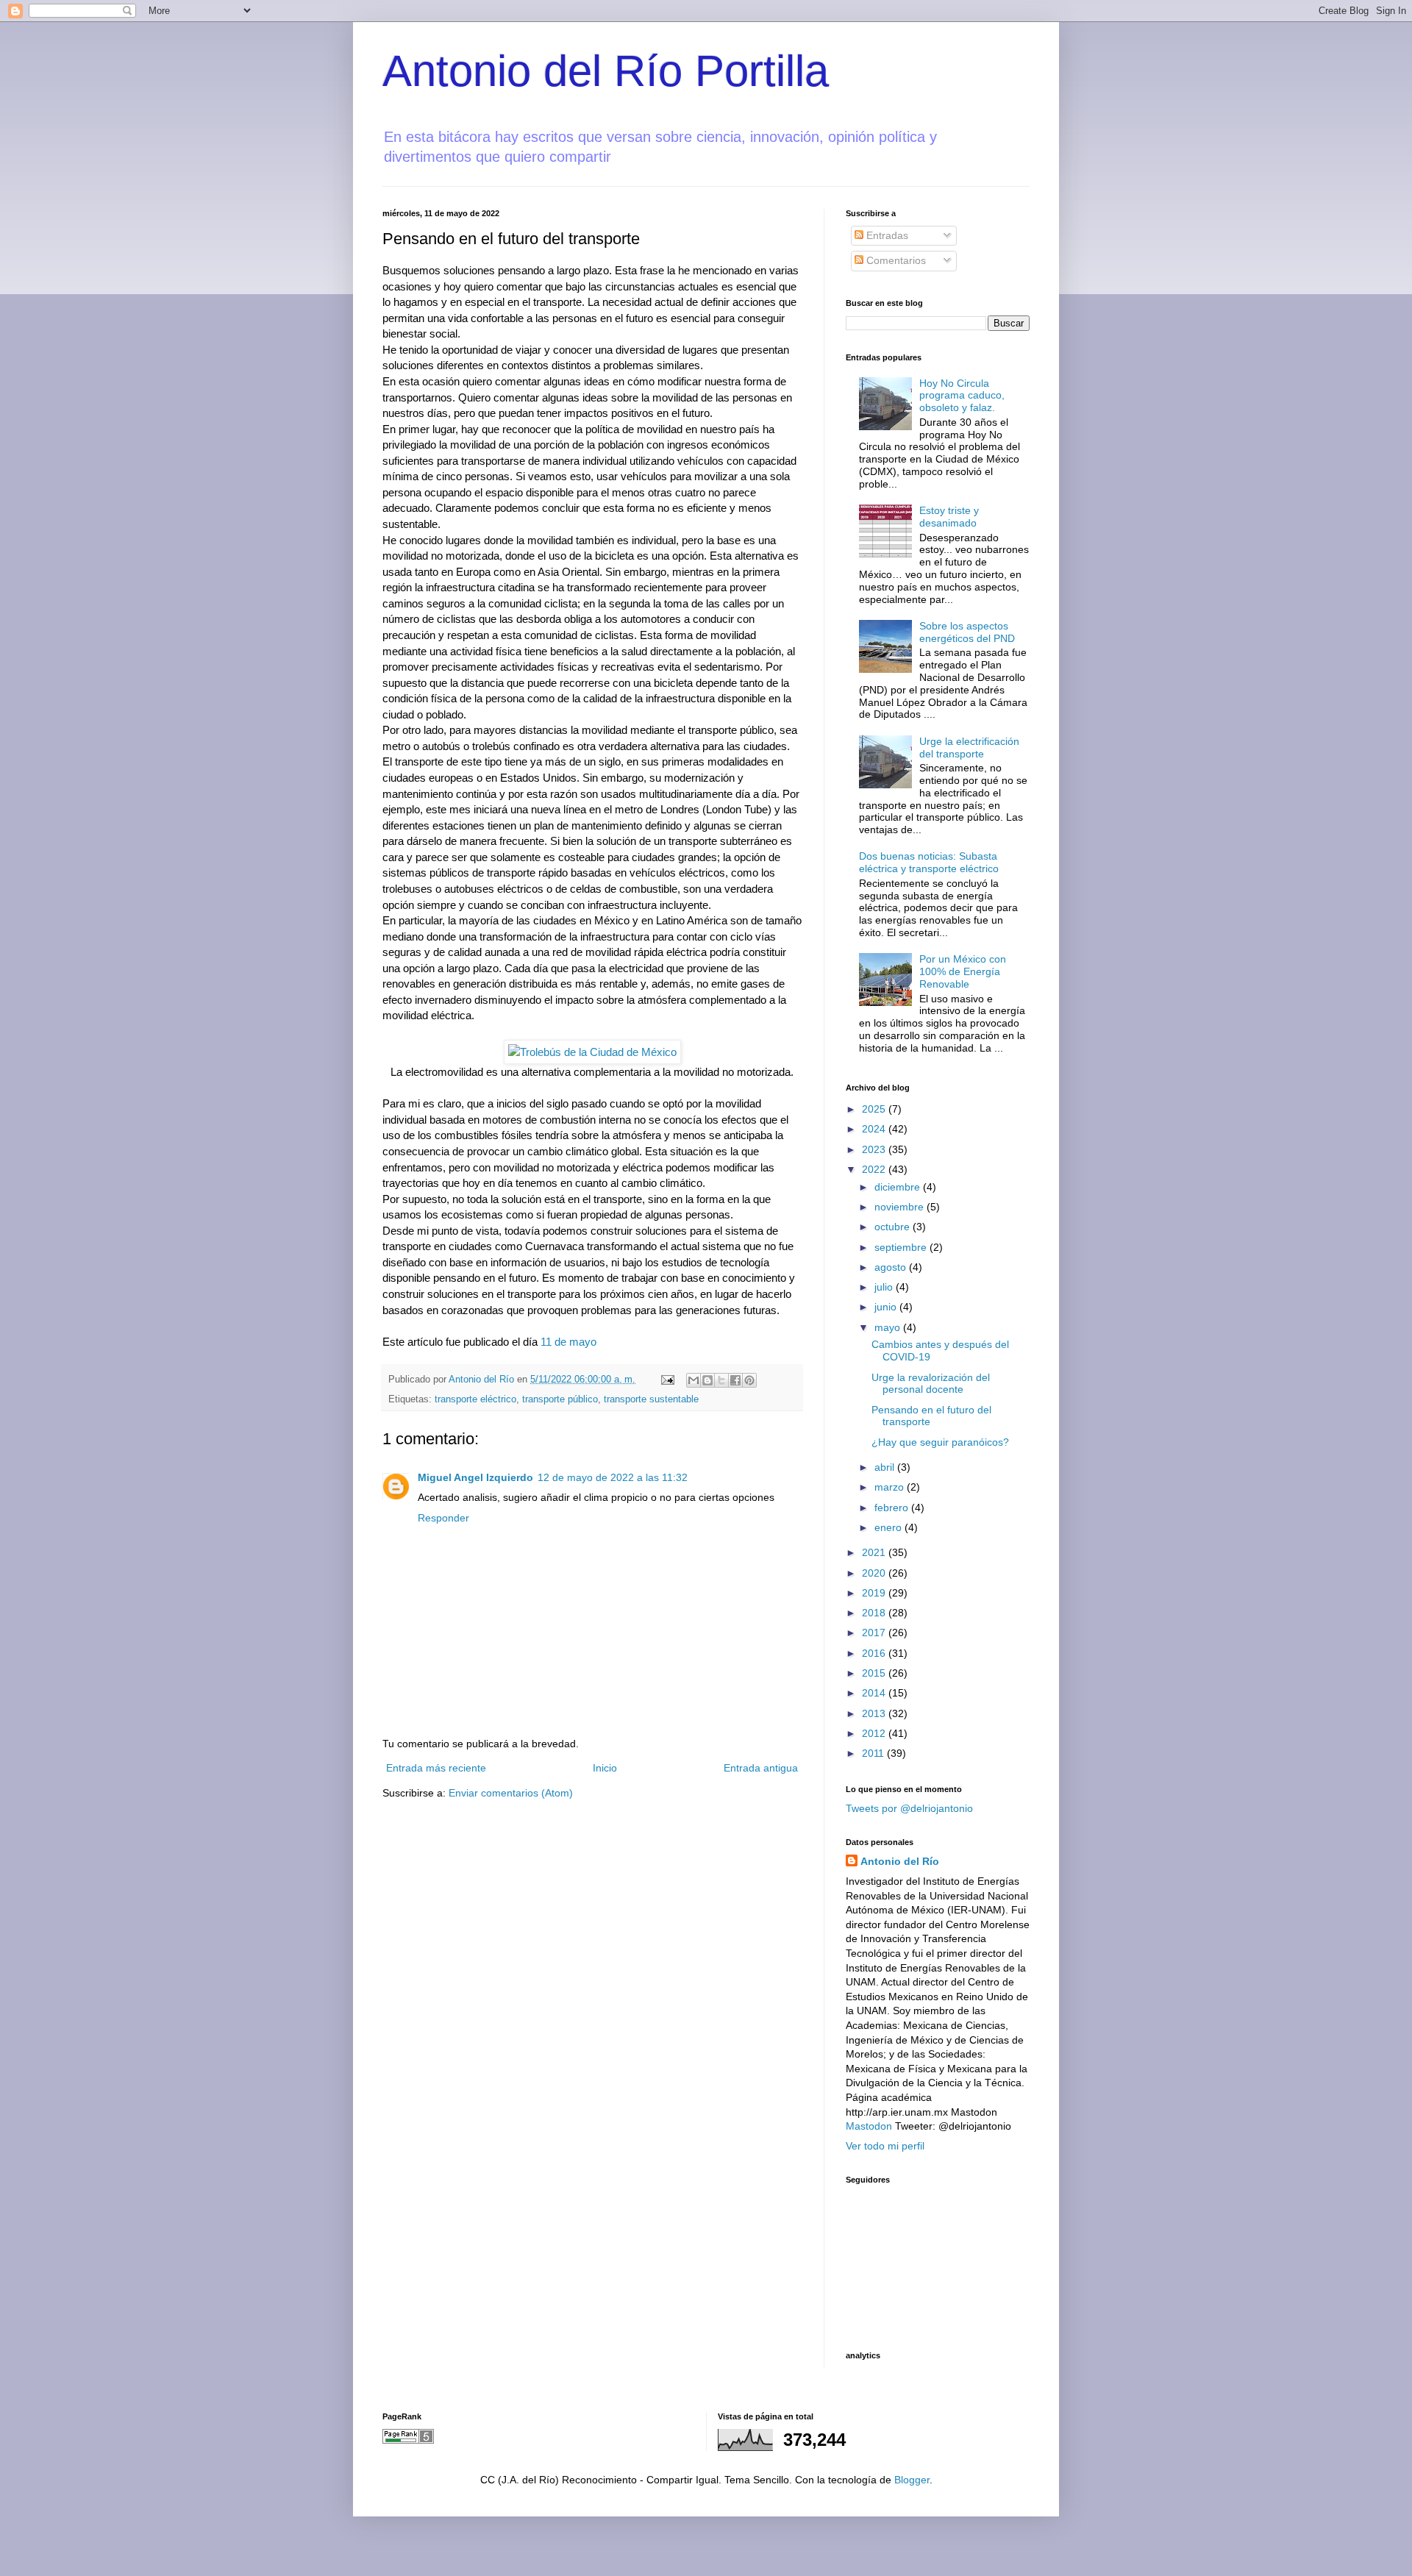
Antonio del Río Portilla (606, 71)
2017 (875, 1633)
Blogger (912, 2480)
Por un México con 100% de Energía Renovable (963, 971)
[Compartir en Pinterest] (749, 1380)
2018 (875, 1613)
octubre (894, 1227)
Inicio (605, 1768)
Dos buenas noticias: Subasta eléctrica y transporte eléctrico (929, 862)
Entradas (886, 235)
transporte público (560, 1399)
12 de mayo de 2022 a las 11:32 (613, 1477)
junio (887, 1307)
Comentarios (895, 260)
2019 (875, 1593)
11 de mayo (568, 1342)
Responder (443, 1518)
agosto (892, 1267)
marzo (891, 1487)
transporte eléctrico (475, 1399)
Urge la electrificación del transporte (969, 748)
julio (885, 1287)
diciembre (899, 1187)
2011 (874, 1753)
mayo (889, 1327)
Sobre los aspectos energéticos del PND (967, 632)
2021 (875, 1552)
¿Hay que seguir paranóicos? (940, 1442)
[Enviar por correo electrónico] (693, 1380)
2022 (875, 1169)
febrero (893, 1508)
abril (886, 1467)
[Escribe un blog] (707, 1380)
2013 (875, 1713)
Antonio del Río (900, 1861)
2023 (875, 1149)
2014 (875, 1693)
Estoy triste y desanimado (949, 517)
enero (889, 1527)
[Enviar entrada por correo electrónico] (667, 1380)
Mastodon (869, 2126)
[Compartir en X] (721, 1380)
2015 (875, 1673)
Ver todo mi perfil (885, 2146)
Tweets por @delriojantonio (909, 1808)
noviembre (901, 1207)
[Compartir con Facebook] (735, 1380)
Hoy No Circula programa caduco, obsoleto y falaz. (962, 396)
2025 (875, 1109)
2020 (875, 1573)
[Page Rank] (408, 2440)
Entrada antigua (761, 1768)
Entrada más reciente (436, 1768)
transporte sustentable (651, 1399)
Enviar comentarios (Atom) (511, 1793)
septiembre (902, 1247)
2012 (875, 1733)
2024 (875, 1129)
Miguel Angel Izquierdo (475, 1477)
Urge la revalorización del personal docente (931, 1384)
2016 (875, 1653)
